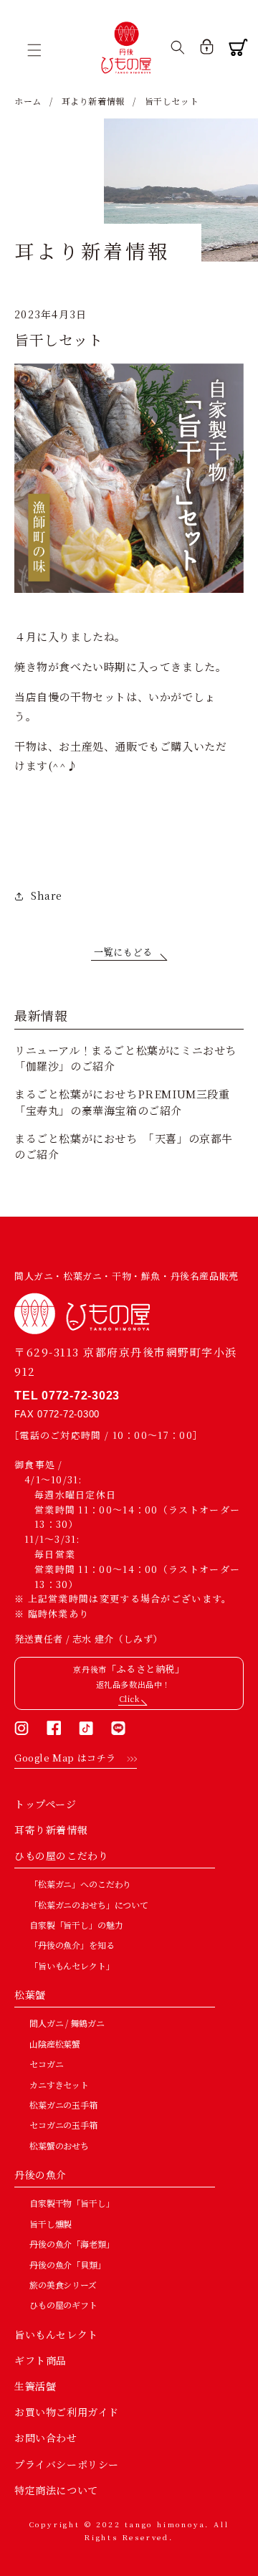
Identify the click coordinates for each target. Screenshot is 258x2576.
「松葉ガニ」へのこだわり (80, 1884)
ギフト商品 (40, 2360)
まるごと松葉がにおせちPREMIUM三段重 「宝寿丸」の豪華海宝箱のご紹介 (128, 1102)
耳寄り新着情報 (51, 1830)
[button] (39, 50)
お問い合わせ (46, 2438)
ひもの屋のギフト (63, 2305)
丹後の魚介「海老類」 (72, 2244)
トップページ (46, 1804)
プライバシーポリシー (67, 2464)
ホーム (28, 101)
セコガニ (46, 2064)
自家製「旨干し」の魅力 (76, 1925)
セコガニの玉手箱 (63, 2125)
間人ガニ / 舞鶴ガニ (67, 2023)
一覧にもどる (123, 952)
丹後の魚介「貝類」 (68, 2264)
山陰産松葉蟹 (55, 2044)
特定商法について (56, 2490)
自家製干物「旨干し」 (72, 2203)
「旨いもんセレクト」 (72, 1966)
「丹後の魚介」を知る (72, 1945)
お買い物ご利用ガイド (67, 2412)
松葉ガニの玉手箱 (63, 2105)
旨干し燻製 (51, 2224)
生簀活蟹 (35, 2386)
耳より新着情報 (93, 101)
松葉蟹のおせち (59, 2145)
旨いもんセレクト (56, 2334)
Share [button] (47, 895)
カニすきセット (59, 2085)
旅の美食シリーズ (63, 2285)
